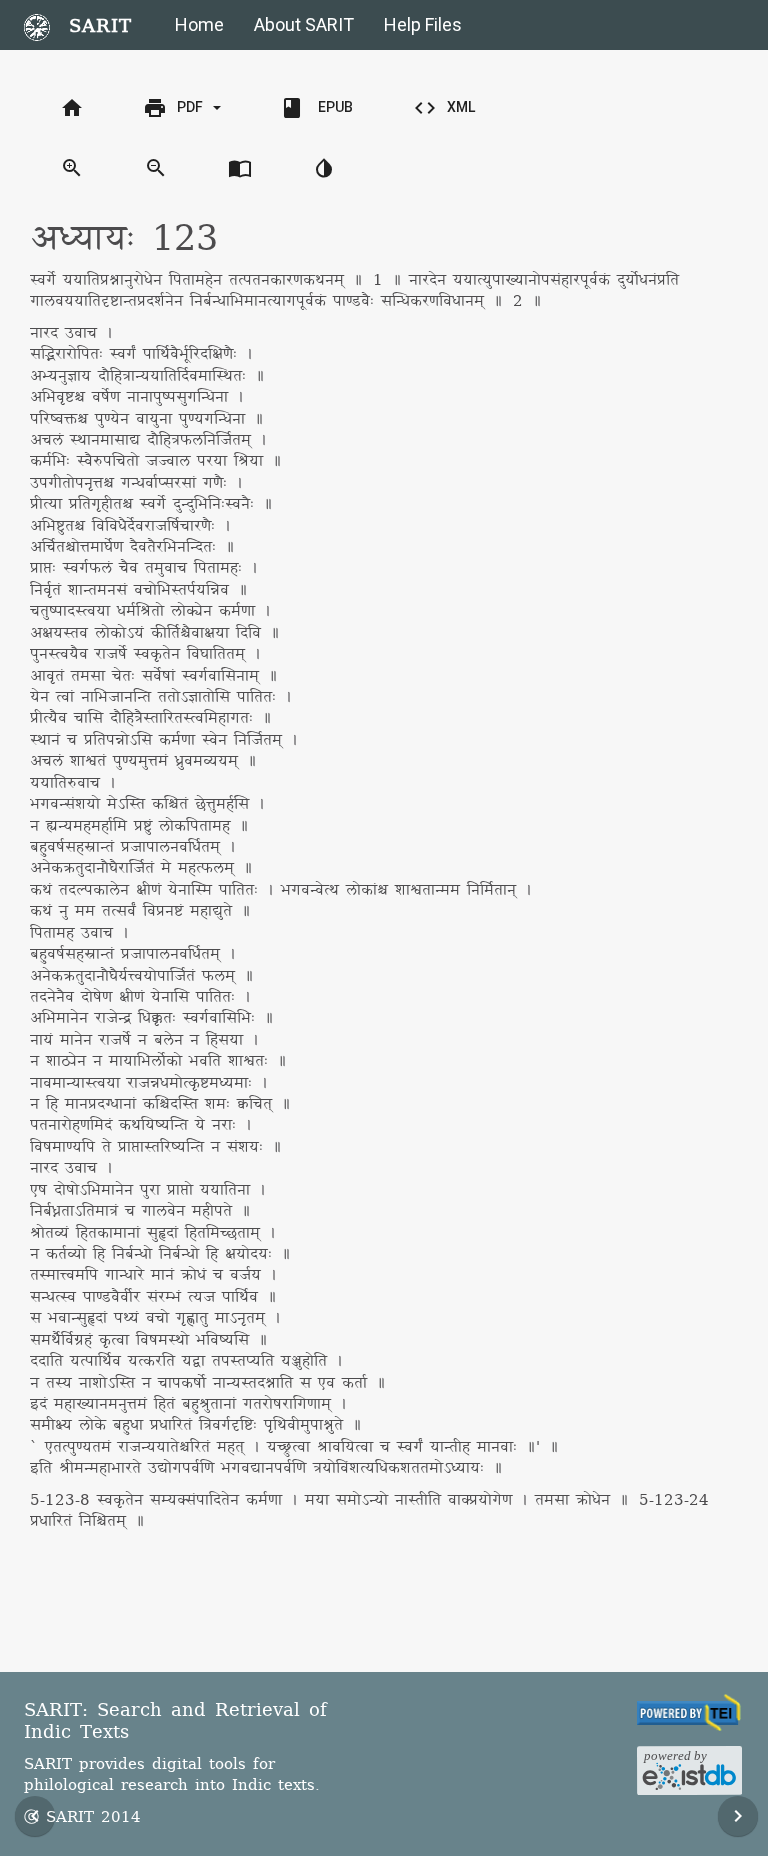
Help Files (423, 24)
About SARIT (304, 24)
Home (199, 24)
